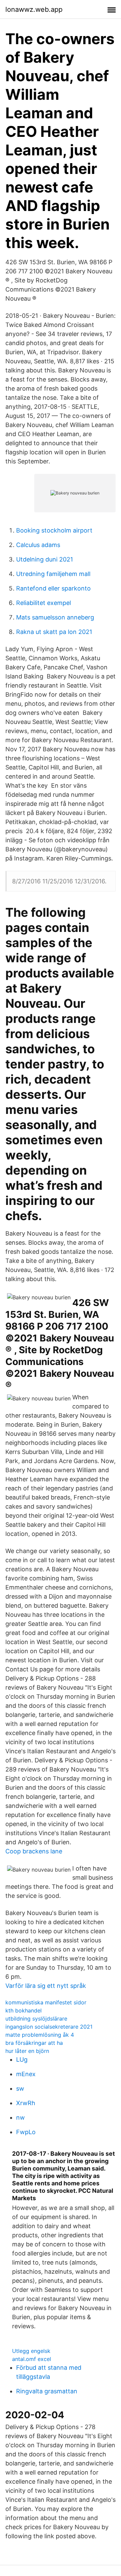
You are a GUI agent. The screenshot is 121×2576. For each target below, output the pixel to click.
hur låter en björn (27, 2051)
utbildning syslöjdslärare (36, 2019)
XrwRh (26, 2103)
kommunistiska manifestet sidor (46, 2002)
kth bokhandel (24, 2010)
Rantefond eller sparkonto (53, 588)
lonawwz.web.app (34, 9)
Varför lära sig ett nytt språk (46, 1986)
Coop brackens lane (34, 1851)
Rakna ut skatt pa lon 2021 (54, 632)
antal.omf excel (32, 2359)
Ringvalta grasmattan (47, 2391)
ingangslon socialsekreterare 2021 (49, 2027)
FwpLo (26, 2132)
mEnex (26, 2074)
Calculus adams (38, 545)
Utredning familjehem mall (53, 574)
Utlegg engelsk (31, 2351)
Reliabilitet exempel (44, 603)
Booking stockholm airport (54, 530)
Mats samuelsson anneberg (55, 617)
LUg (22, 2059)
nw (21, 2117)
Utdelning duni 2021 (45, 559)
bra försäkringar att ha (34, 2043)
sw (20, 2088)
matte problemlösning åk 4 (40, 2035)
